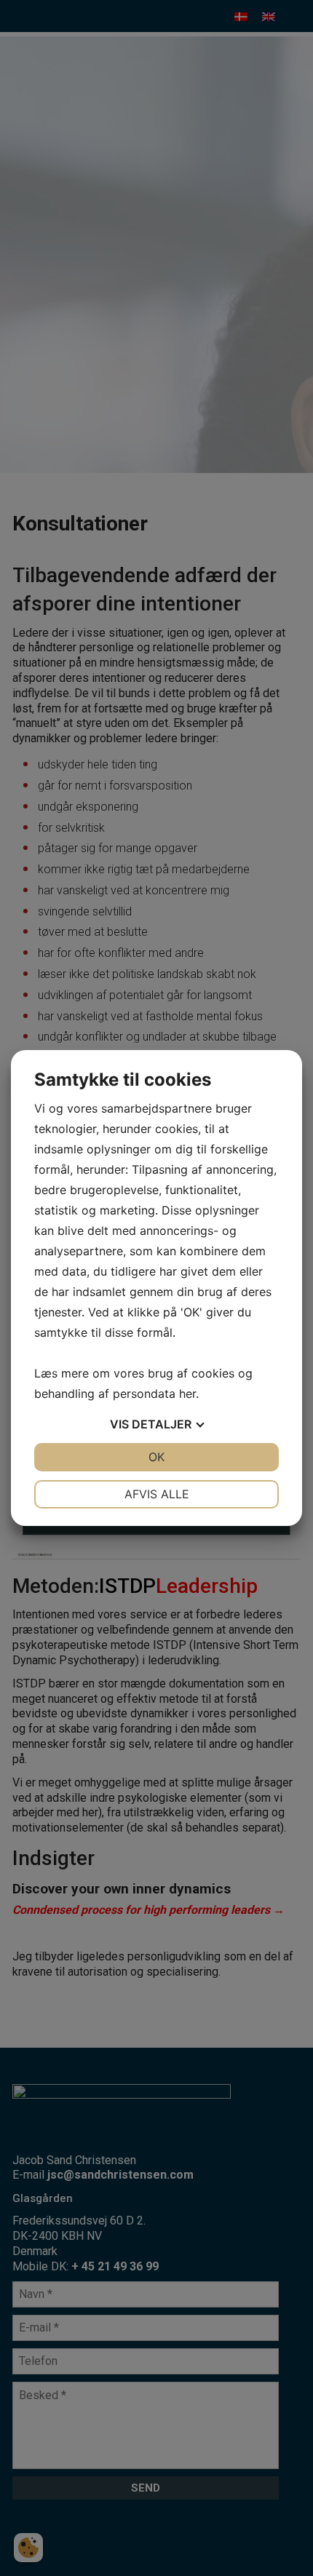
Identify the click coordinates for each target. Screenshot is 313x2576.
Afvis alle (157, 1494)
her (187, 1394)
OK (156, 1457)
